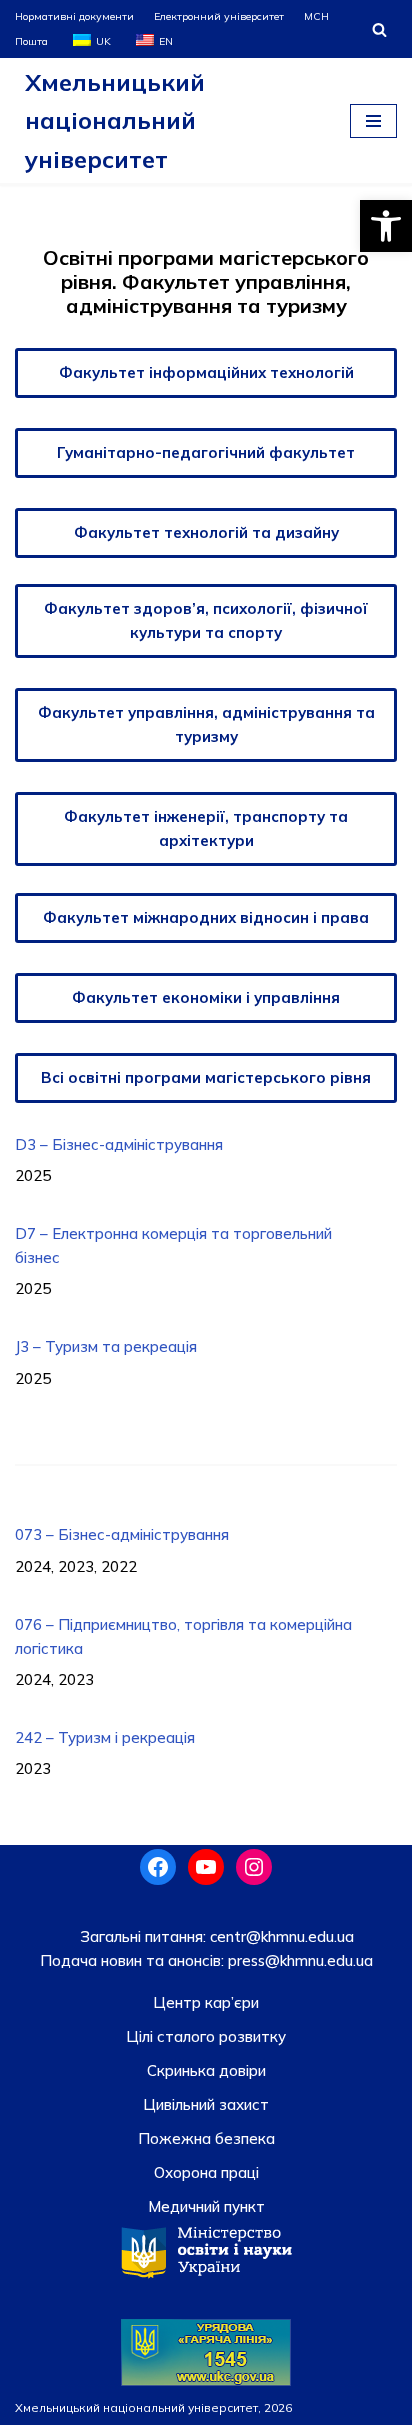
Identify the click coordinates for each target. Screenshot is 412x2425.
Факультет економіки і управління (206, 997)
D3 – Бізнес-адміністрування (119, 1144)
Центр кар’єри (206, 2002)
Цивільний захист (206, 2104)
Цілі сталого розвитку (206, 2036)
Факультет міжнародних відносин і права (206, 917)
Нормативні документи (74, 16)
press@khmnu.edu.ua (298, 1960)
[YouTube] (206, 1867)
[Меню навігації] (373, 121)
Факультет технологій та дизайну (206, 532)
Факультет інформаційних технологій (206, 372)
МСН (316, 16)
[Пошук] (379, 29)
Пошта (31, 41)
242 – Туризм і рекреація (105, 1737)
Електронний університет (219, 16)
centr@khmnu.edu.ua (280, 1936)
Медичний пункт (206, 2206)
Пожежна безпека (206, 2138)
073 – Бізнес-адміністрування (122, 1534)
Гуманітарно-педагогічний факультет (206, 452)
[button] (386, 226)
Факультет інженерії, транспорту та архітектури (206, 828)
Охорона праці (206, 2172)
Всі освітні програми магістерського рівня (206, 1077)
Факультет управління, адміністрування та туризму (206, 724)
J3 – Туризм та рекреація (106, 1346)
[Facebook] (158, 1867)
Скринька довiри (206, 2070)
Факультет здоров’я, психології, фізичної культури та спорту (206, 620)
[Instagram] (254, 1867)
